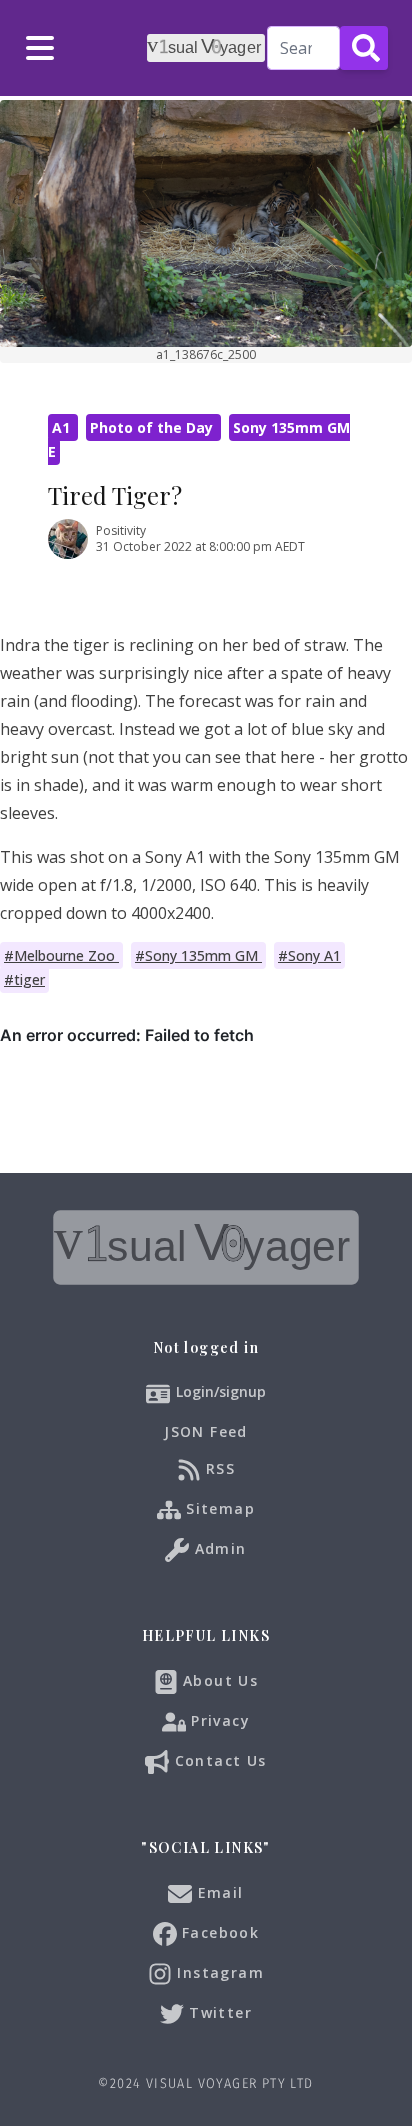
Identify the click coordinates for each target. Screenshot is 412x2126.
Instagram (218, 1971)
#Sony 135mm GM (198, 955)
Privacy (218, 1719)
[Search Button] (364, 48)
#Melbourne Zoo (61, 955)
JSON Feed (206, 1431)
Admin (217, 1547)
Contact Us (217, 1759)
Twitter (218, 2011)
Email (217, 1891)
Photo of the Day (153, 427)
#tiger (24, 979)
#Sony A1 (309, 955)
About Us (218, 1679)
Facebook (218, 1931)
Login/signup (221, 1391)
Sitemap (218, 1507)
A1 (63, 427)
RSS (218, 1467)
